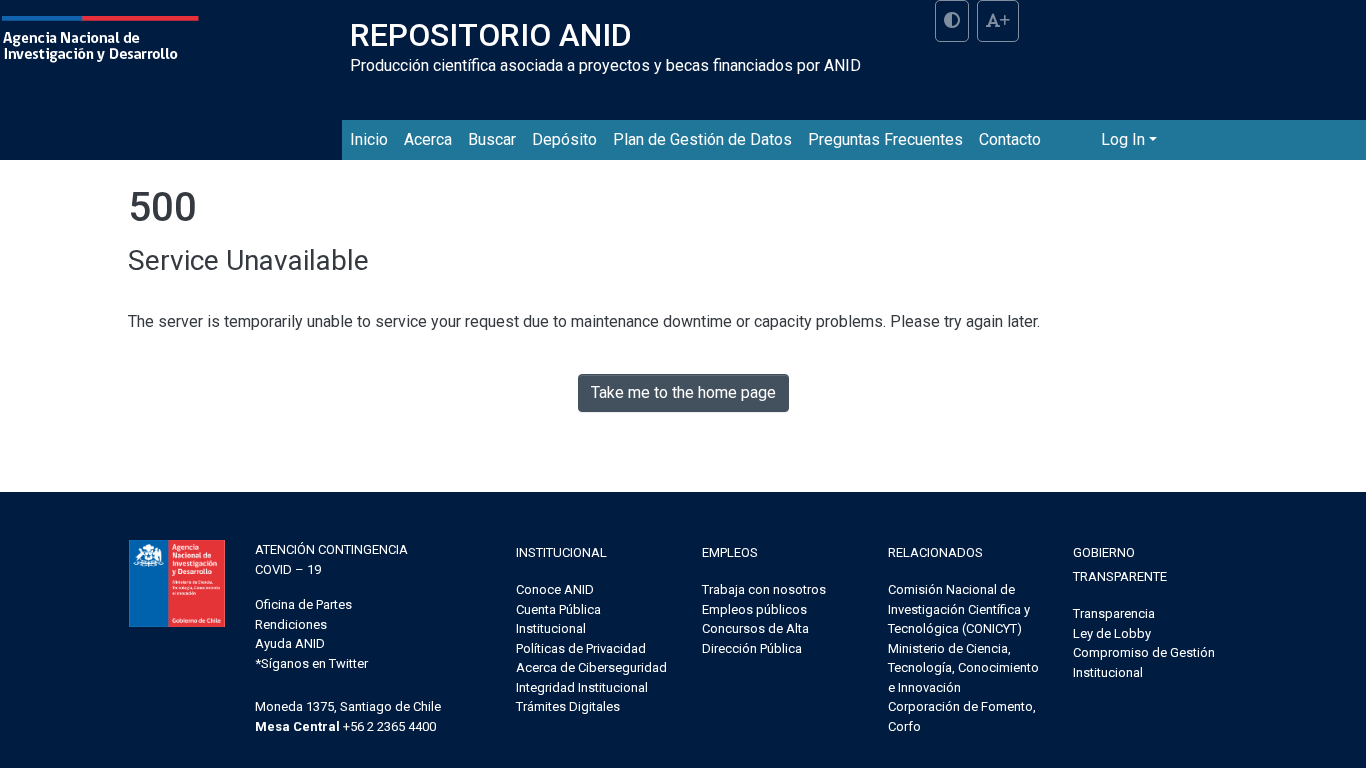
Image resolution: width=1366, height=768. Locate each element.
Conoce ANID (555, 589)
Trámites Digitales (568, 706)
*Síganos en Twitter (311, 663)
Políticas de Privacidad (581, 648)
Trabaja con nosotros (764, 589)
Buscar (492, 139)
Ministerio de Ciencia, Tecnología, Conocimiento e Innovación (963, 668)
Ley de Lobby (1112, 633)
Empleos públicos (754, 609)
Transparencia (1114, 613)
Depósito (564, 139)
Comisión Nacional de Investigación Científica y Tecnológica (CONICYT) (959, 609)
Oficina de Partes (303, 604)
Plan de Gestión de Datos (702, 139)
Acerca (428, 139)
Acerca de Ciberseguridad (591, 667)
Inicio (369, 139)
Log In (1123, 139)
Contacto (1010, 139)
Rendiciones (291, 624)
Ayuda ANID (290, 643)
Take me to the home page (683, 392)
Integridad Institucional (582, 687)
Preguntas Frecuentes (885, 139)
